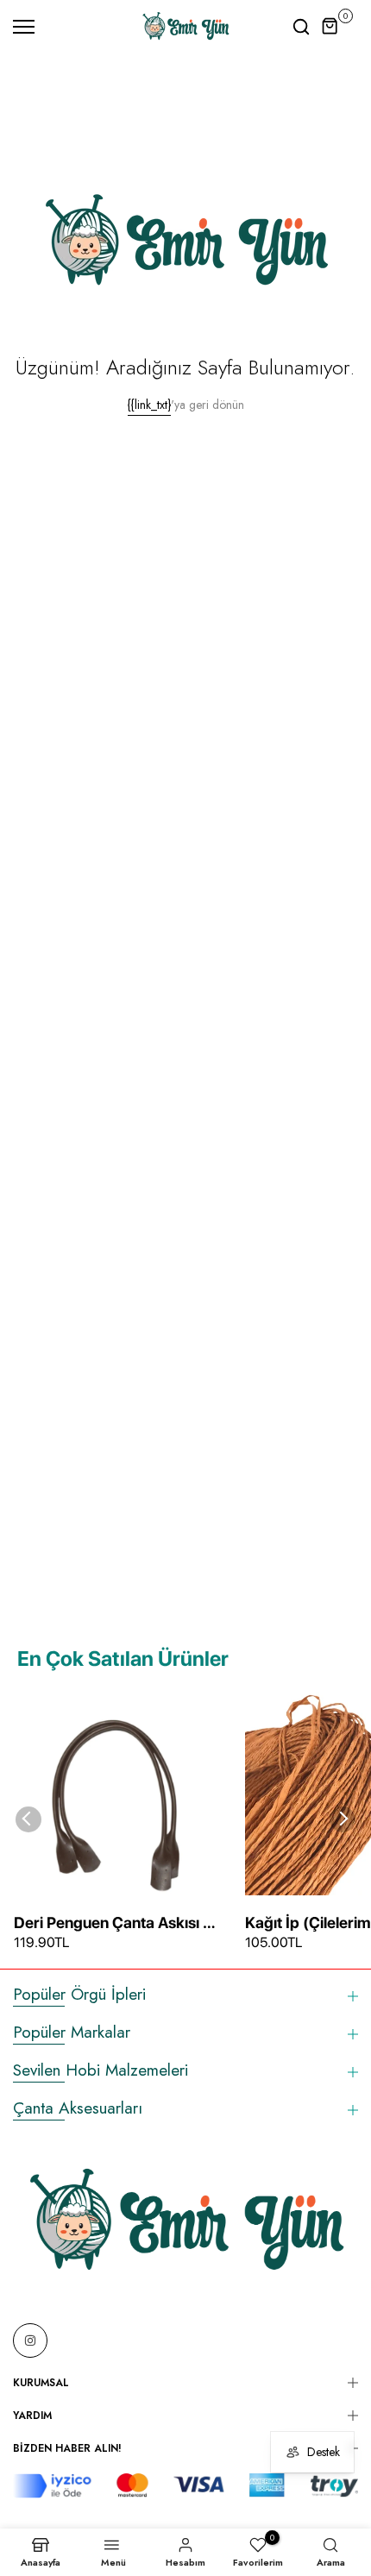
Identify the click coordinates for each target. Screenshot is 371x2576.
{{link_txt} (149, 405)
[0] (330, 27)
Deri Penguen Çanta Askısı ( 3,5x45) (111, 1924)
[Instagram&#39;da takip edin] (30, 2340)
